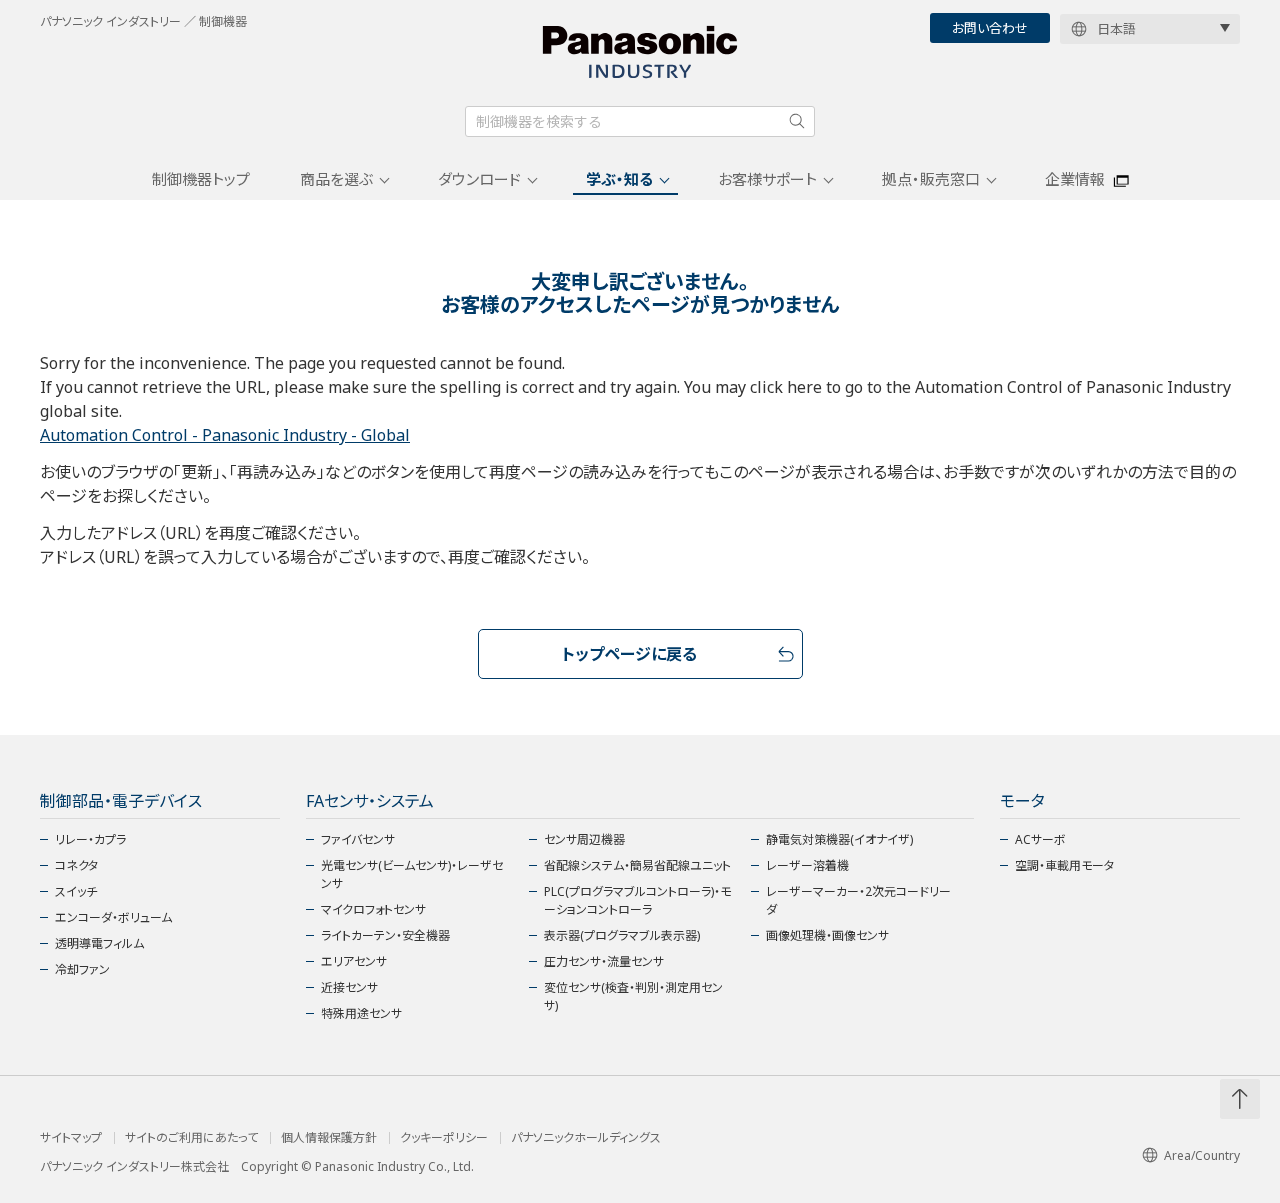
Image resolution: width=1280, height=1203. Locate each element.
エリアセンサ (354, 961)
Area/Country (1202, 1155)
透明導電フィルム (99, 943)
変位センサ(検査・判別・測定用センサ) (633, 996)
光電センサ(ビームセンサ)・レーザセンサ (412, 874)
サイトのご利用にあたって (191, 1138)
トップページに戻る (629, 654)
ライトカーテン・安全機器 (385, 935)
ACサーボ (1040, 839)
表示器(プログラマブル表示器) (622, 935)
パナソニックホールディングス (586, 1138)
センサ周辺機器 (584, 839)
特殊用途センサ (361, 1013)
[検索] (797, 121)
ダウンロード (479, 179)
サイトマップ (71, 1138)
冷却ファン (82, 969)
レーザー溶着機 (807, 865)
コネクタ (76, 865)
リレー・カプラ (90, 839)
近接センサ (349, 987)
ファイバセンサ (358, 839)
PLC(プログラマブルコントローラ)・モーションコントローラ (637, 900)
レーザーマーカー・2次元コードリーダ (858, 900)
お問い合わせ (990, 28)
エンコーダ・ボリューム (113, 917)
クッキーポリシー (444, 1138)
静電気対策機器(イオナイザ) (839, 839)
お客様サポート (767, 179)
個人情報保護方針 (329, 1138)
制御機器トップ (201, 179)
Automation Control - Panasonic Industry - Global (225, 435)
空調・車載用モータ (1064, 865)
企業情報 (1075, 179)
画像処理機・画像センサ (827, 935)
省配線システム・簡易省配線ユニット (637, 865)
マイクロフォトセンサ (373, 909)
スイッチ (76, 891)
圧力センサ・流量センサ (604, 961)
